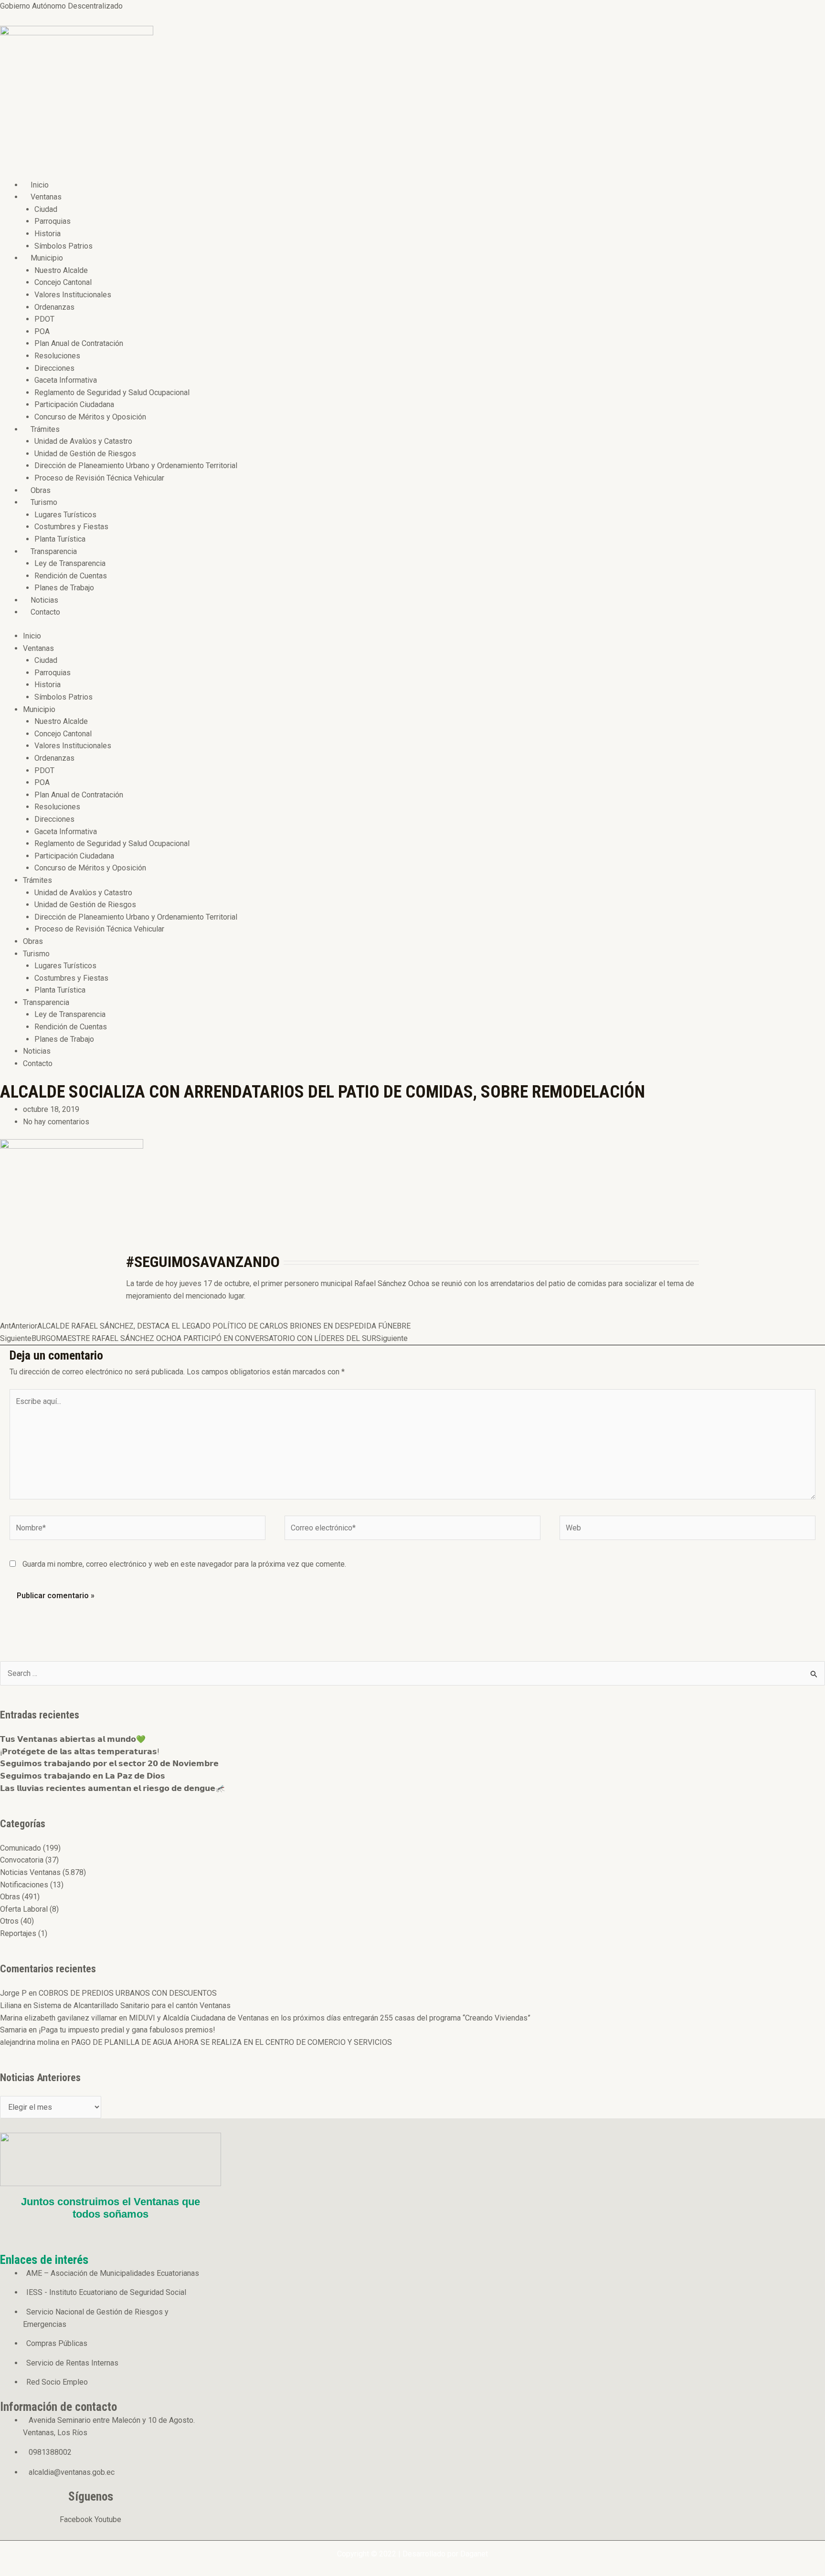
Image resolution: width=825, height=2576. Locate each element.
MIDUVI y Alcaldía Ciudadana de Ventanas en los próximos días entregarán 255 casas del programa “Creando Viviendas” (330, 2018)
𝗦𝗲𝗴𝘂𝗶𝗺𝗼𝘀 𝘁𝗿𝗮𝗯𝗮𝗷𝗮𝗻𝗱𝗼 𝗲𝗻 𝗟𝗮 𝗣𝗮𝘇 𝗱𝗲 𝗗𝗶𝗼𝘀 (83, 1776)
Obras (41, 490)
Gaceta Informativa (66, 380)
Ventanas (46, 197)
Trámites (45, 429)
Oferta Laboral (24, 1909)
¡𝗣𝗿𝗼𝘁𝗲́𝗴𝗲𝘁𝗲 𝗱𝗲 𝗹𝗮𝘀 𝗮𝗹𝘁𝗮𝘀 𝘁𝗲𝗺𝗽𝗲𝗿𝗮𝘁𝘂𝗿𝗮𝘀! (80, 1752)
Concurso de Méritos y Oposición (90, 417)
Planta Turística (60, 539)
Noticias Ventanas (30, 1872)
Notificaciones (24, 1885)
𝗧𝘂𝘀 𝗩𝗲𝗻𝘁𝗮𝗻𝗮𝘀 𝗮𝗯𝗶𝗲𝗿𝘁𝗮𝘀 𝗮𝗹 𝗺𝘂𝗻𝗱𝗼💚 (73, 1739)
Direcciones (54, 368)
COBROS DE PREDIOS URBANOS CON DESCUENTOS (128, 1993)
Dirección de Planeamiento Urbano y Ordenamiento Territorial (136, 466)
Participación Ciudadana (74, 404)
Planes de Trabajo (64, 588)
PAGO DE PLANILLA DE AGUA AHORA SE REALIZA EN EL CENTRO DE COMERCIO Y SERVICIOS (232, 2042)
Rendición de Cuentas (71, 576)
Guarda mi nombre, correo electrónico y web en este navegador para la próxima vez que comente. (184, 1564)
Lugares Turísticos (65, 515)
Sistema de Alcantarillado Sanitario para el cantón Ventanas (132, 2005)
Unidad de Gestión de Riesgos (85, 454)
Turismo (44, 502)
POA (42, 331)
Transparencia (54, 551)
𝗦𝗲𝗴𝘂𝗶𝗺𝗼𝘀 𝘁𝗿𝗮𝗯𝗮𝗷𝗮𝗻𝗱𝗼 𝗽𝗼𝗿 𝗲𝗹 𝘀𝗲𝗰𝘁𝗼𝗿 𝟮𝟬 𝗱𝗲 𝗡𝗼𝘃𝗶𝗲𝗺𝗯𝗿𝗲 (109, 1764)
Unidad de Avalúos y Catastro (83, 441)
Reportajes (18, 1933)
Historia (48, 234)
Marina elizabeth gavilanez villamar (58, 2018)
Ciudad (46, 209)
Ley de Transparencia (70, 563)
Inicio (40, 185)
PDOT (44, 319)
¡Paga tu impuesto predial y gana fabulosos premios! (127, 2030)
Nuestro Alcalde (61, 270)
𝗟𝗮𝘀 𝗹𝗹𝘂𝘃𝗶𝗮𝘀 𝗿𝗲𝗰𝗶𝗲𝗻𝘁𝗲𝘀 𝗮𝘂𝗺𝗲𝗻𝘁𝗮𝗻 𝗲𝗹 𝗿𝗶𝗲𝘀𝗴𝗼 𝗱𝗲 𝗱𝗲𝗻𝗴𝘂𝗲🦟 (112, 1788)
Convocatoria (22, 1860)
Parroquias (53, 221)
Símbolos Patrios (63, 246)
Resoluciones (57, 356)
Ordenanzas (54, 307)
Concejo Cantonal (63, 282)
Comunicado (21, 1848)
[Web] (687, 1530)
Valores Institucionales (73, 295)
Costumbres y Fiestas (71, 527)
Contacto (45, 612)
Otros (9, 1921)
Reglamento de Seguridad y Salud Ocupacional (112, 393)
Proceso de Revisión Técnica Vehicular (99, 478)
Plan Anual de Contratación (79, 343)
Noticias (44, 600)
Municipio (47, 258)
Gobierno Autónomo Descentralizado (61, 6)
